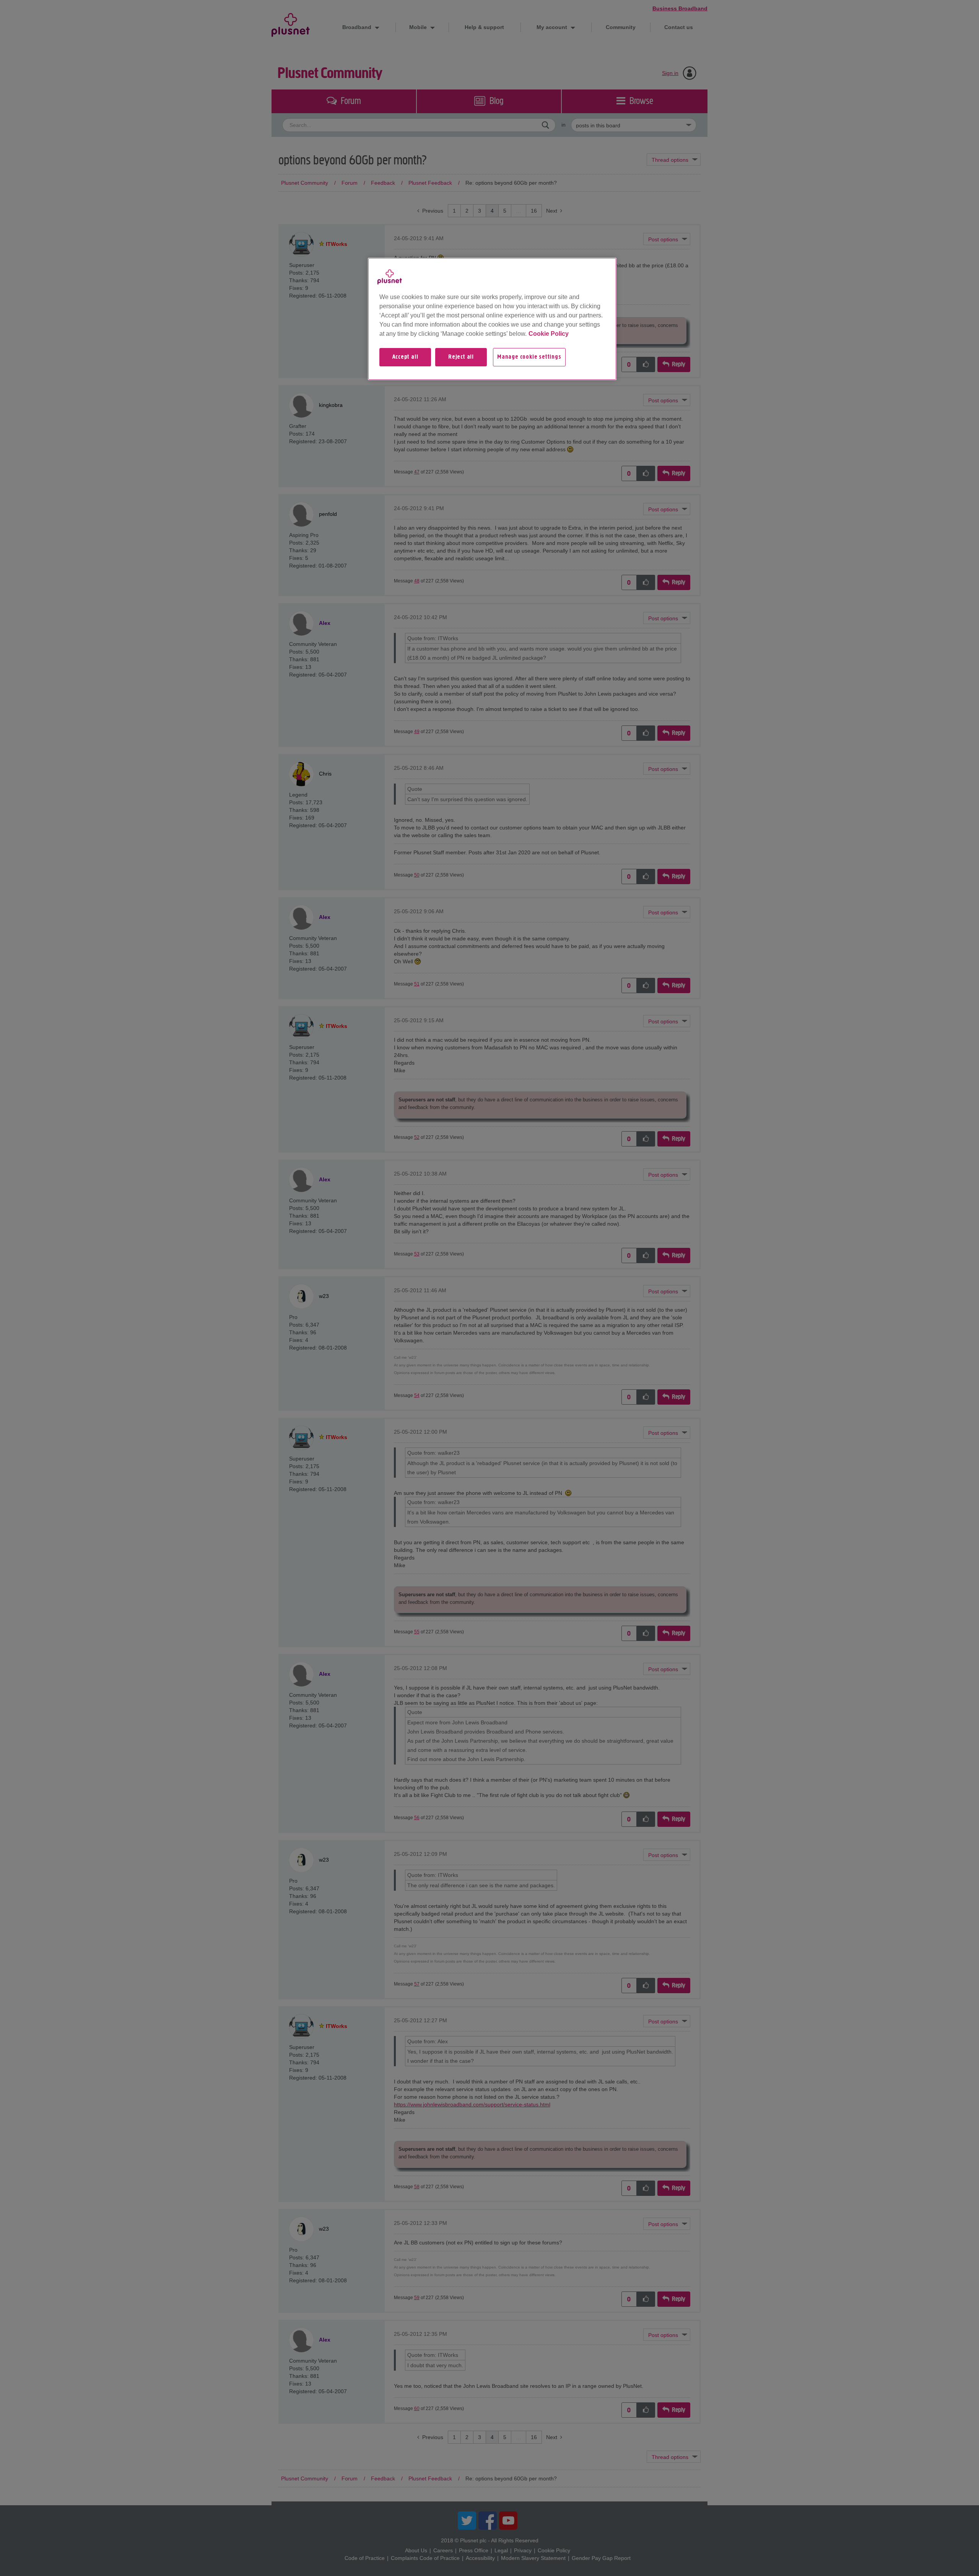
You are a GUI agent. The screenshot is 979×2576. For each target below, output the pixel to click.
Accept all (405, 357)
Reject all (461, 357)
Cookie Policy (549, 334)
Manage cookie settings (529, 357)
